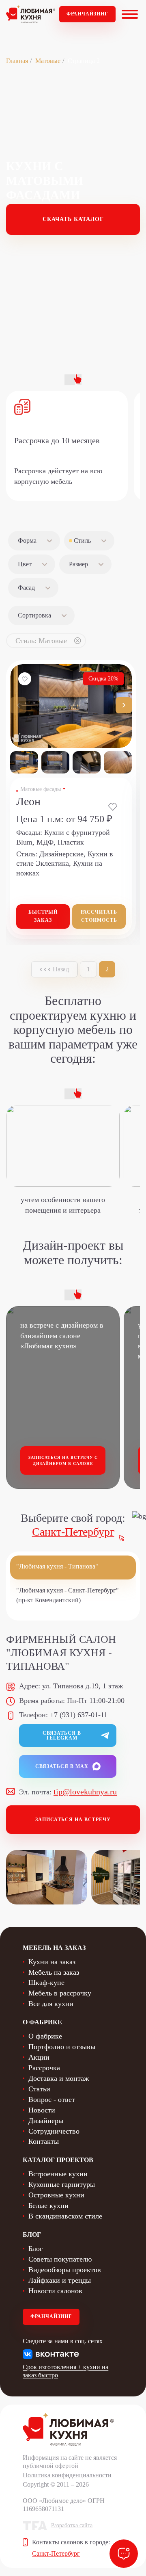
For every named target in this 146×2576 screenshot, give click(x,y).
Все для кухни (51, 2004)
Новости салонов (55, 2291)
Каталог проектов (58, 2160)
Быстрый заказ (43, 916)
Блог (35, 2249)
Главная (17, 61)
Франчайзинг (87, 14)
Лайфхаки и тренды (60, 2280)
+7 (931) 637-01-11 (79, 1715)
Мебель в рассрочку (60, 1993)
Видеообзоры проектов (65, 2270)
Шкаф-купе (46, 1982)
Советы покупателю (60, 2259)
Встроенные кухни (58, 2174)
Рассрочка (44, 2068)
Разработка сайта (72, 2525)
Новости (42, 2110)
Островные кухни (56, 2195)
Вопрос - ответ (52, 2099)
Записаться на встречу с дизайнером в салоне (63, 1461)
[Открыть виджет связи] (124, 2554)
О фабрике (45, 2036)
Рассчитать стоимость (99, 916)
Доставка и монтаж (59, 2078)
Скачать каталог (73, 219)
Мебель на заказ (54, 1972)
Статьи (39, 2089)
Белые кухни (48, 2206)
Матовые (48, 61)
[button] (124, 705)
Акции (39, 2057)
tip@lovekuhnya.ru (85, 1792)
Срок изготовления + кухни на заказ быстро (65, 2371)
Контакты (44, 2141)
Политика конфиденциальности (67, 2475)
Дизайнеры (46, 2121)
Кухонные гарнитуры (62, 2184)
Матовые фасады (41, 789)
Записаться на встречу (73, 1820)
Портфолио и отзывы (62, 2047)
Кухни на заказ (52, 1962)
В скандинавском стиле (65, 2216)
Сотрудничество (54, 2131)
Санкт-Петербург (73, 1532)
